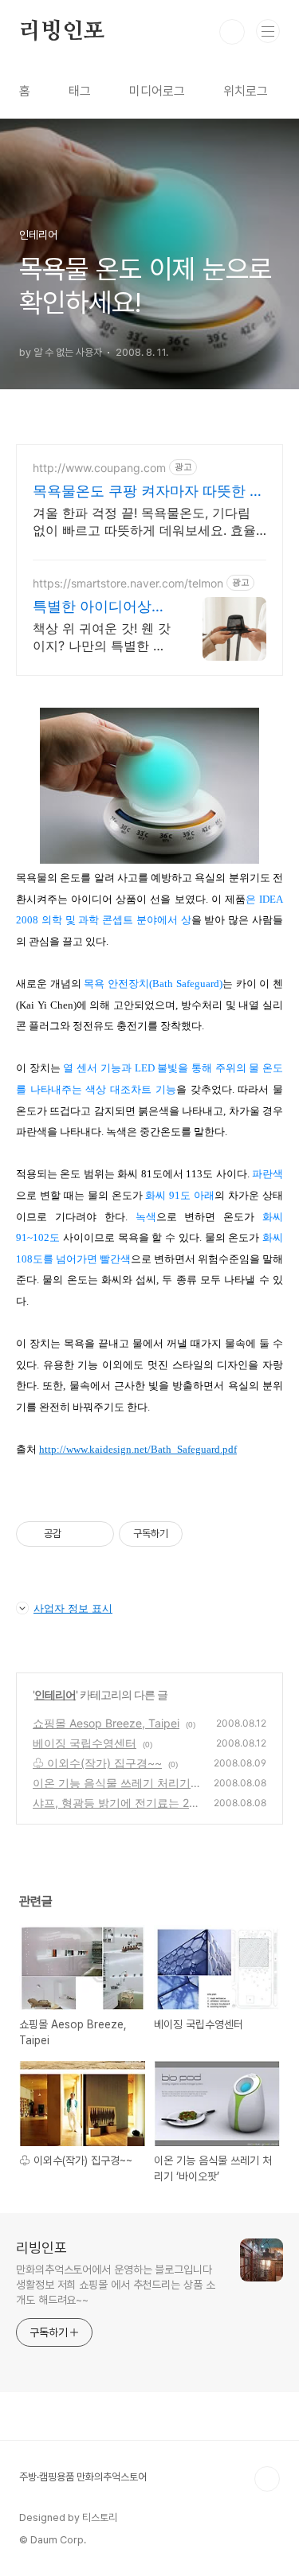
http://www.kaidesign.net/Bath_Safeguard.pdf (138, 1449)
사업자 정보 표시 (73, 1608)
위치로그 (246, 91)
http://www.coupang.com (99, 468)
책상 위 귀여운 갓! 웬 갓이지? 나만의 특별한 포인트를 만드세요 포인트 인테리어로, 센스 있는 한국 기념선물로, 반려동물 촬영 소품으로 (102, 637)
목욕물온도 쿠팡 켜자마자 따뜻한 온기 (148, 492)
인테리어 (55, 1694)
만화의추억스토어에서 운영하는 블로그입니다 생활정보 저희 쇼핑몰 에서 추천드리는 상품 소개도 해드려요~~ (116, 2285)
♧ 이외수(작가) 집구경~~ (97, 1763)
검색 (232, 32)
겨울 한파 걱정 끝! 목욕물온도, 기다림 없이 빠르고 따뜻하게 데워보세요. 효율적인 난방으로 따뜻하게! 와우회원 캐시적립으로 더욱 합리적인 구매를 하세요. (144, 522)
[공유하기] (76, 1534)
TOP (267, 2479)
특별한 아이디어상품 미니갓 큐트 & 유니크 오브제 (101, 607)
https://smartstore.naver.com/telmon (128, 583)
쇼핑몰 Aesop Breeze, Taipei (106, 1723)
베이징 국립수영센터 (85, 1743)
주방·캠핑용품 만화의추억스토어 (83, 2477)
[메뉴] (268, 31)
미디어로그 (157, 91)
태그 (80, 91)
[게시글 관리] (96, 1534)
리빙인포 (62, 32)
